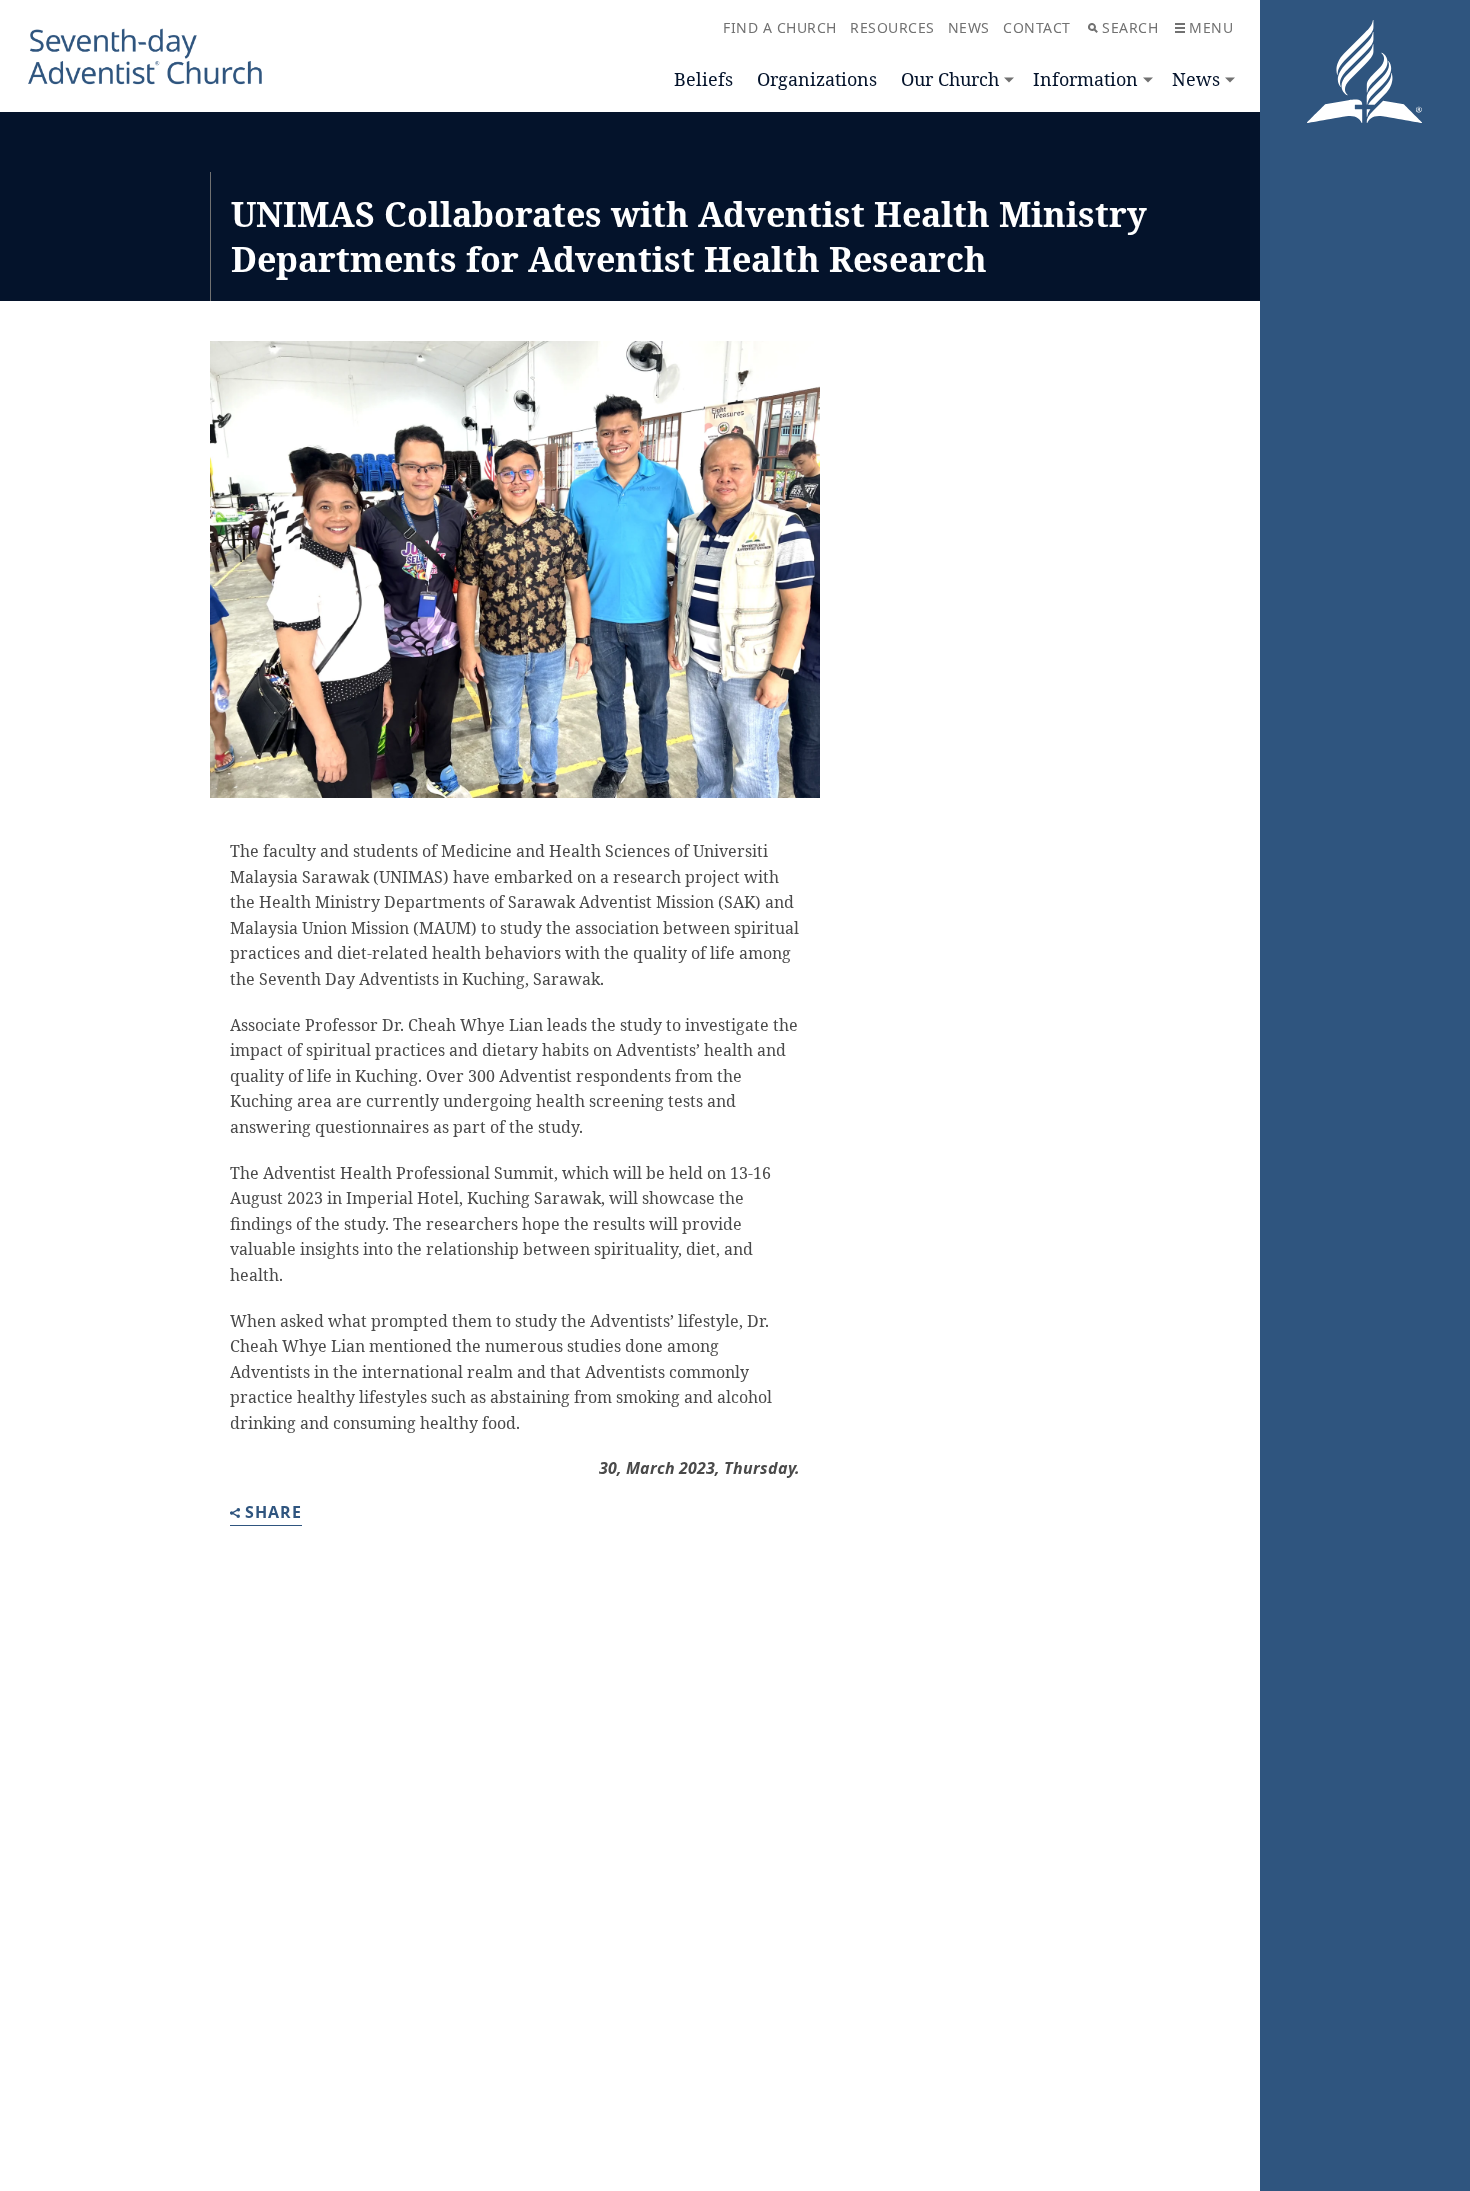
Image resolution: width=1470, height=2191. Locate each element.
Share (273, 1513)
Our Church (950, 79)
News (1196, 79)
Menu (1211, 27)
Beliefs (703, 79)
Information (1085, 79)
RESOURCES (892, 27)
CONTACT (1037, 27)
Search (1130, 27)
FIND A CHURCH (780, 27)
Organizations (817, 79)
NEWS (969, 27)
